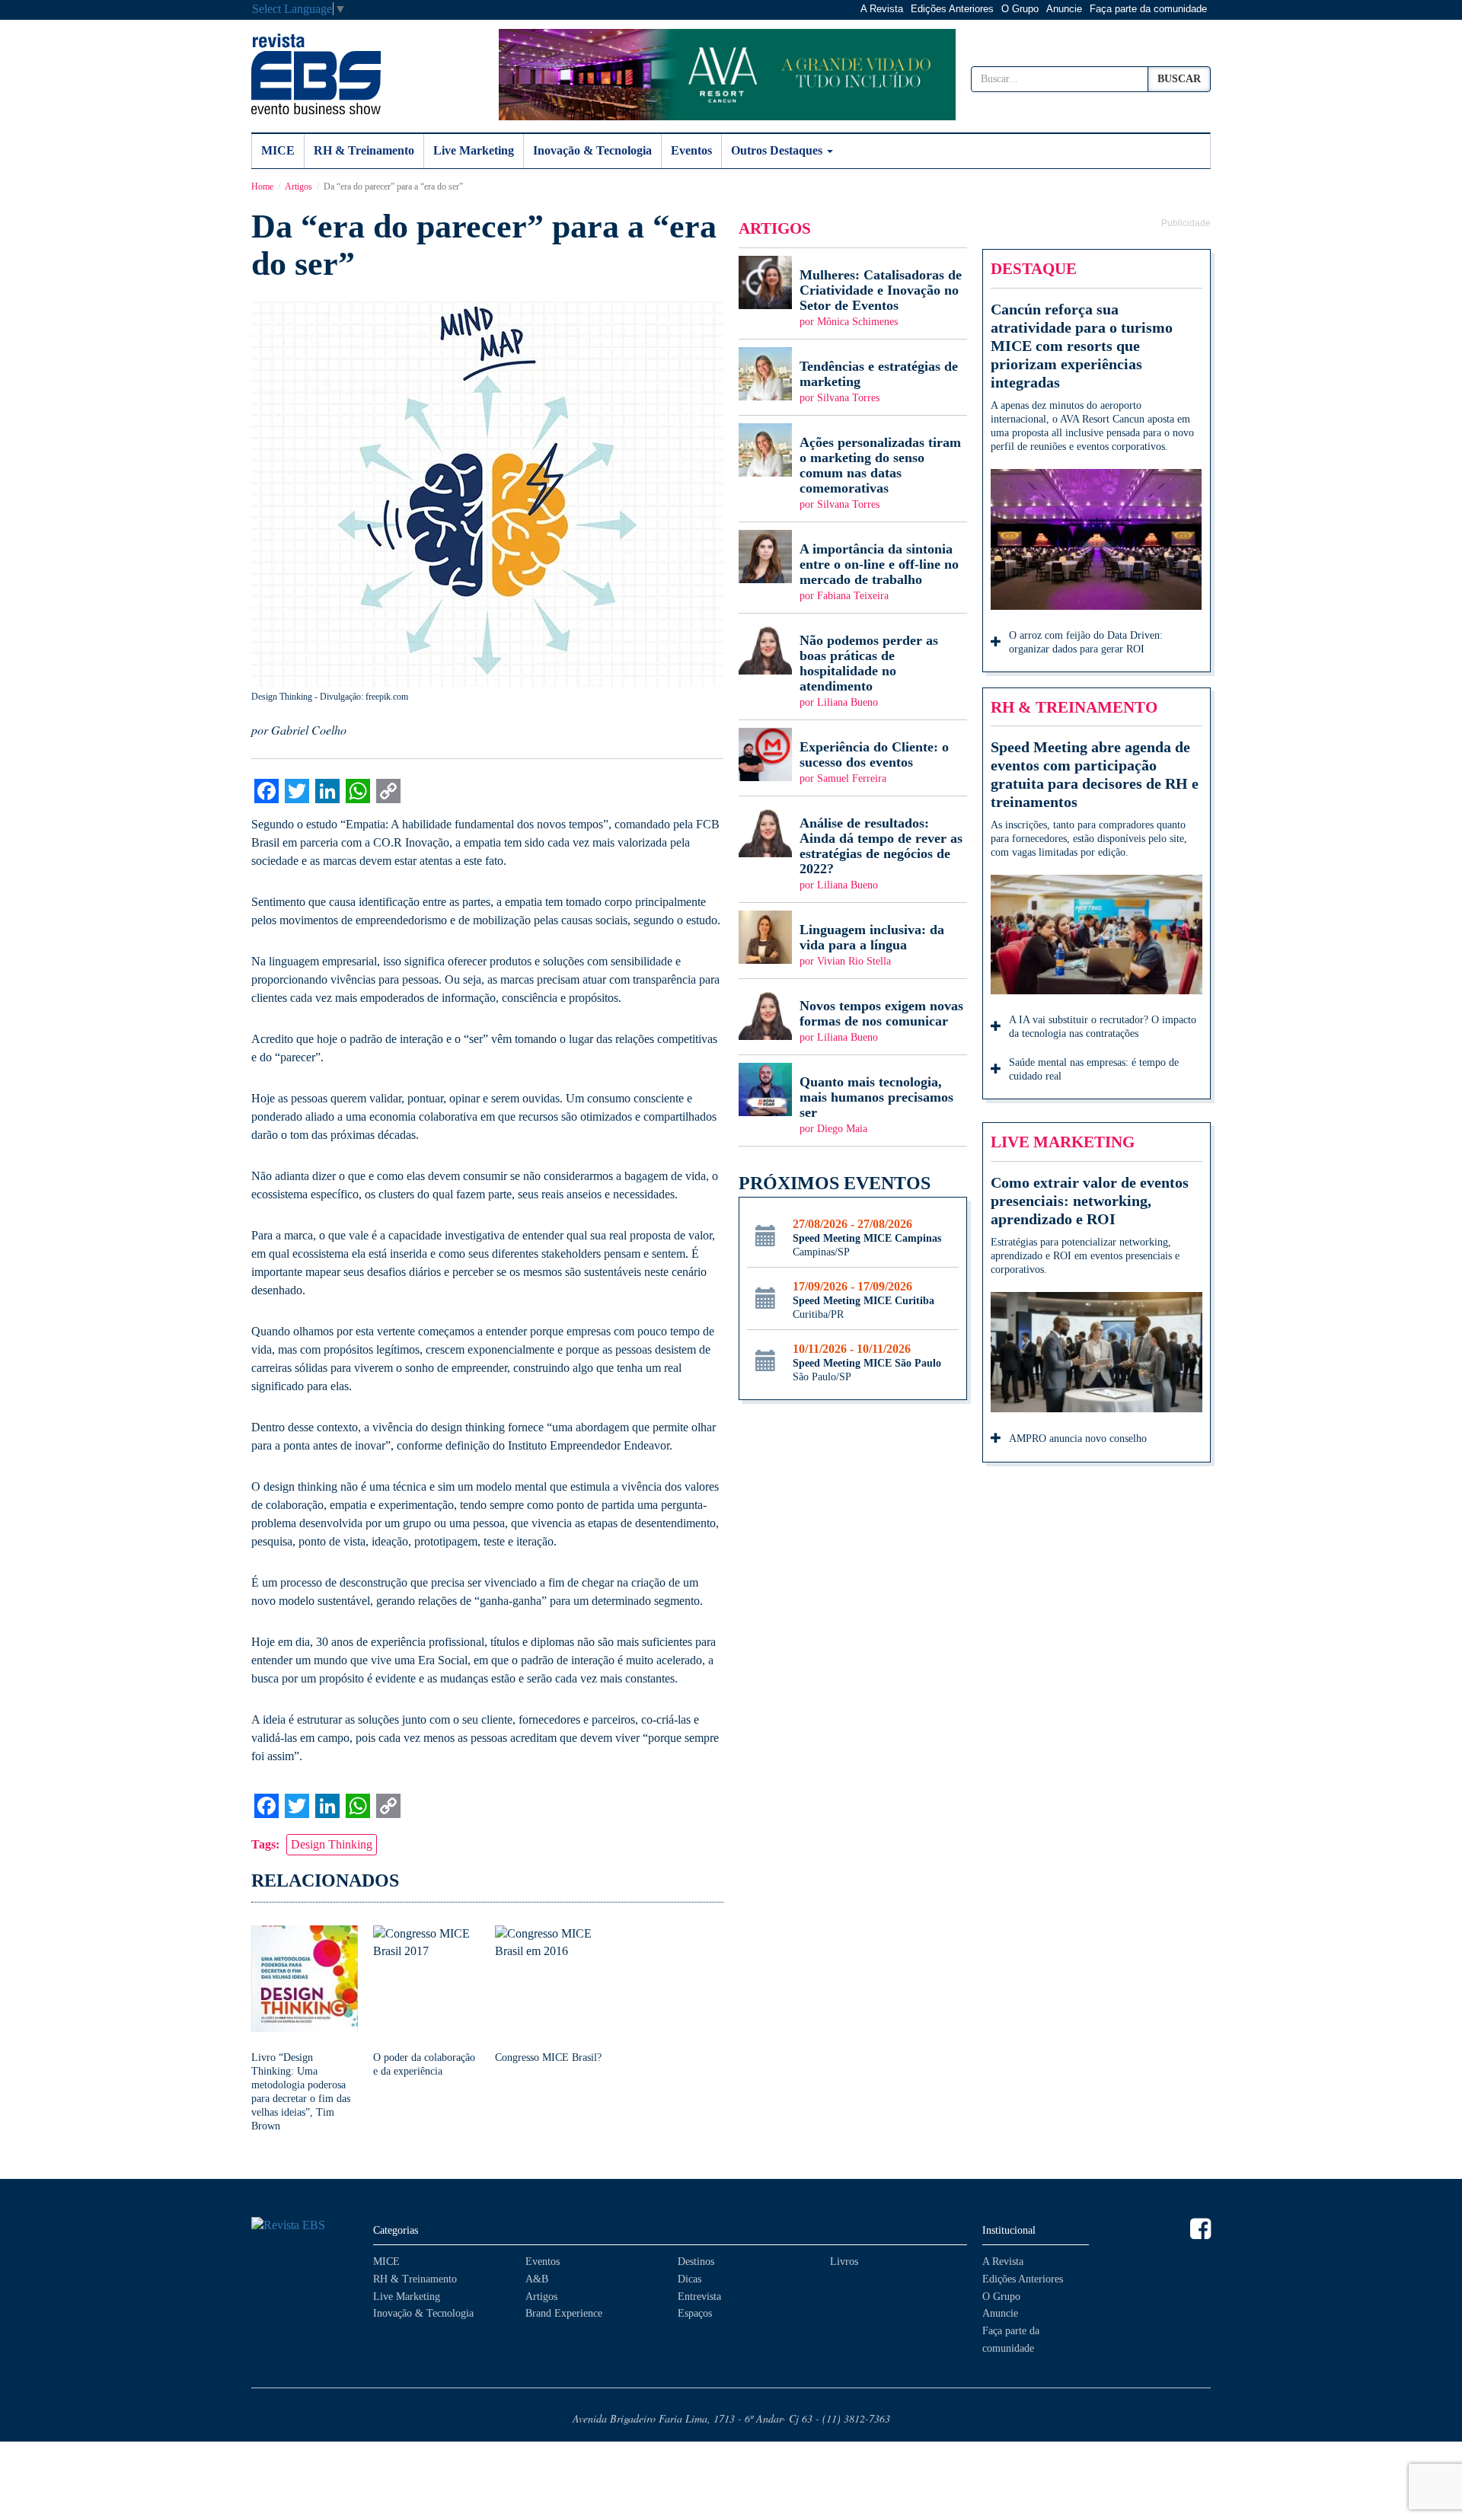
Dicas (690, 2279)
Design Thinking (332, 1844)
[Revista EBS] (316, 74)
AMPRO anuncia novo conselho (1078, 1439)
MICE (278, 150)
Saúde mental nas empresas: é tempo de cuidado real (1094, 1069)
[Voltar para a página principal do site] (305, 2226)
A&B (537, 2279)
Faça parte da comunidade (1148, 9)
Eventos (691, 150)
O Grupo (1020, 9)
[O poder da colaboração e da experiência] (426, 2002)
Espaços (695, 2313)
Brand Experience (564, 2313)
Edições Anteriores (952, 9)
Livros (844, 2262)
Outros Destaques (778, 150)
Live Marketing (474, 150)
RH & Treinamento (364, 150)
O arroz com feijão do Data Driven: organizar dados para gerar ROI (1086, 642)
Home (262, 187)
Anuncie (1064, 9)
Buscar (1179, 79)
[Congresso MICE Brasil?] (548, 1995)
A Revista (882, 9)
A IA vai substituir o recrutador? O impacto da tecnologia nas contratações (1103, 1027)
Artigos (298, 187)
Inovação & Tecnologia (592, 150)
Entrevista (699, 2297)
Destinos (696, 2262)
